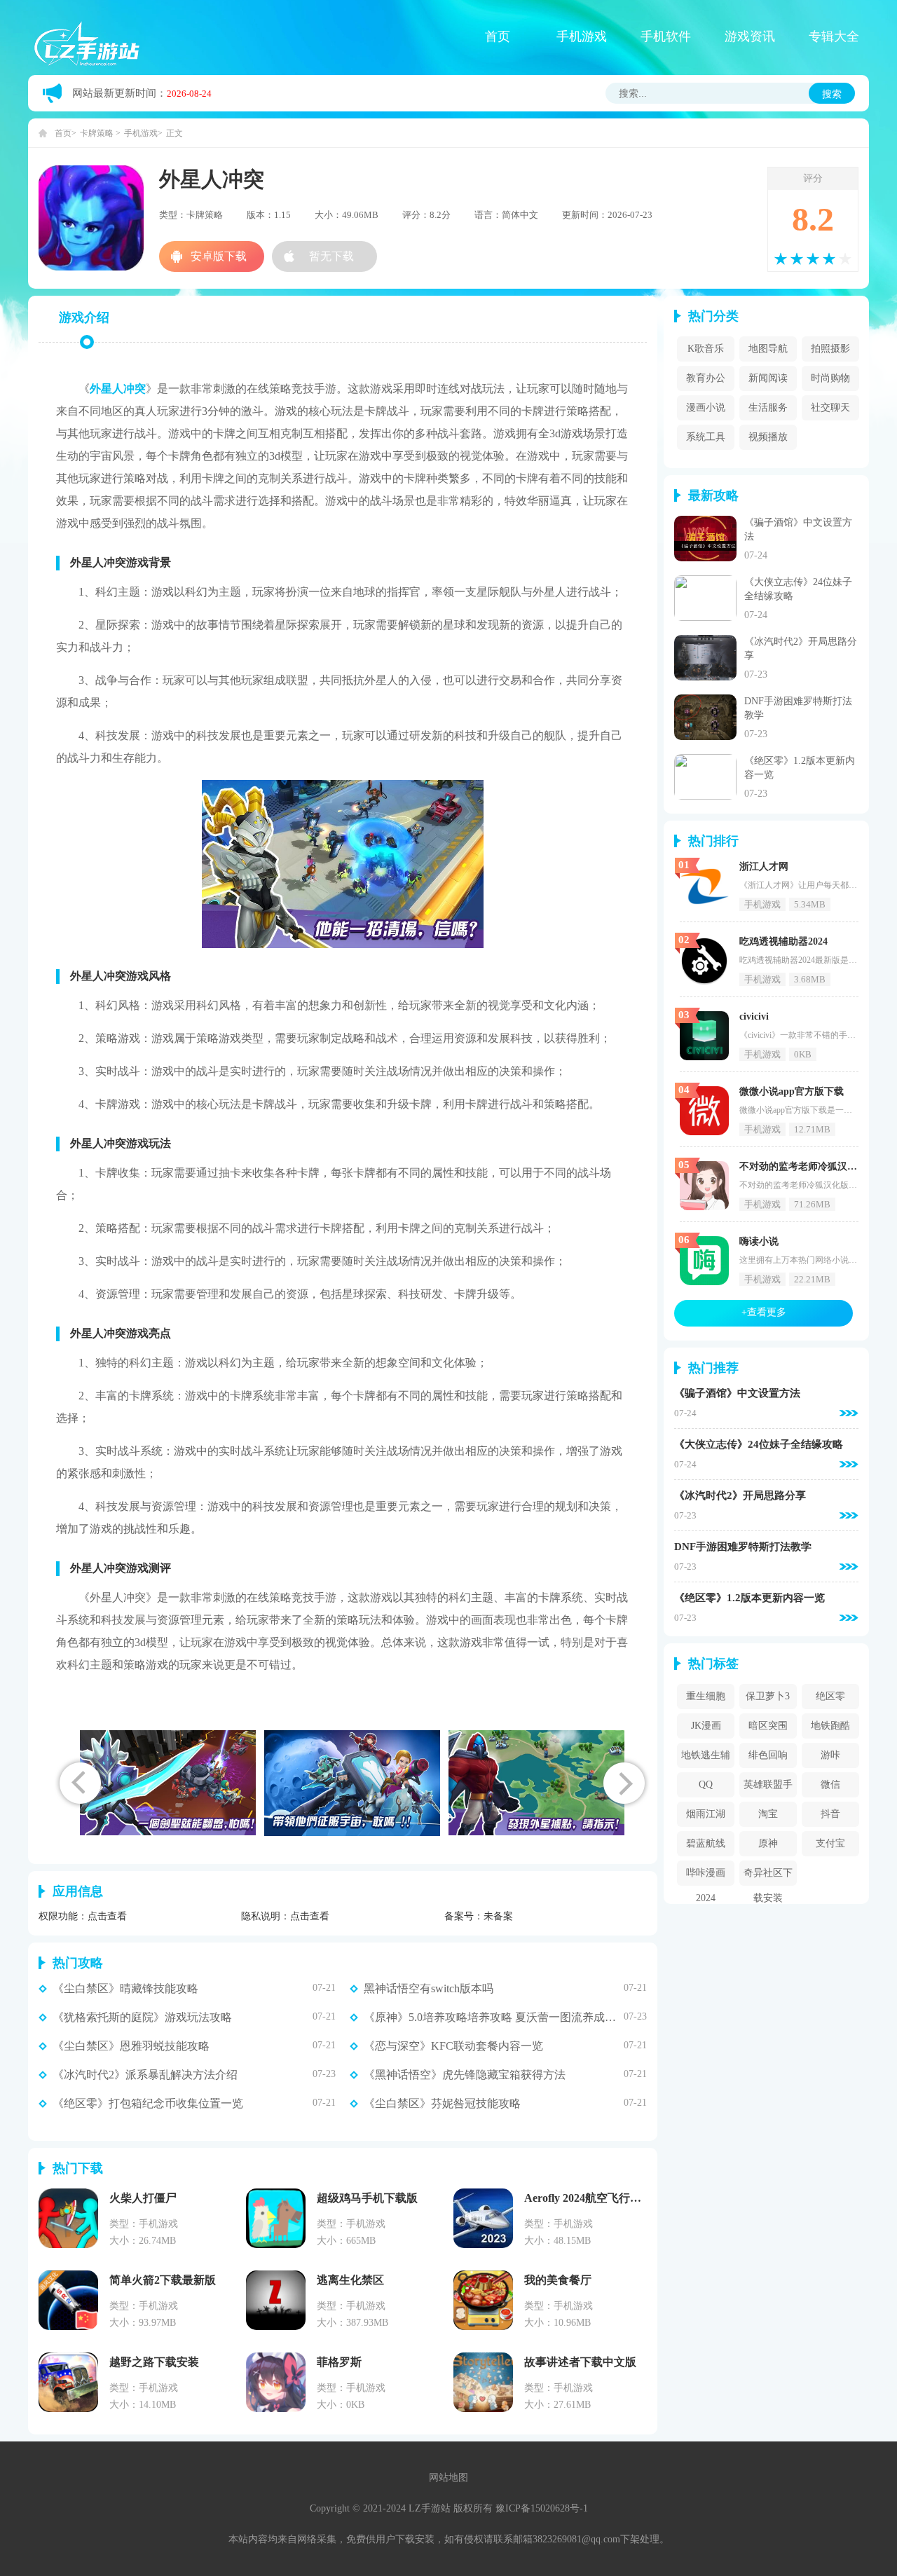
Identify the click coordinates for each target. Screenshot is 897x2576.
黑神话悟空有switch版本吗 (429, 1989)
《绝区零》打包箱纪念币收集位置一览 (148, 2104)
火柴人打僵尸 (143, 2198)
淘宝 (768, 1814)
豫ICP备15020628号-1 (542, 2508)
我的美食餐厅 (558, 2280)
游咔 (830, 1755)
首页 (498, 36)
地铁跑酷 (830, 1726)
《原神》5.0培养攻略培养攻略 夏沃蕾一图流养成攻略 (494, 2017)
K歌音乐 (706, 349)
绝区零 (830, 1696)
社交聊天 (830, 407)
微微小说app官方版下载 (792, 1091)
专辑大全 (834, 36)
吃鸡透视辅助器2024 (783, 941)
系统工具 (706, 437)
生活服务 (768, 407)
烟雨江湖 (706, 1814)
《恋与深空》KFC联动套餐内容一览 (453, 2046)
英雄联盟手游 (768, 1788)
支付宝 (830, 1843)
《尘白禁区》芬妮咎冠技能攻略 (442, 2104)
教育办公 (706, 378)
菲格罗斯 (339, 2362)
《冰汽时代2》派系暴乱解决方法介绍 (145, 2075)
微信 (830, 1784)
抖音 (830, 1814)
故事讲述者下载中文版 (580, 2362)
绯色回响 (768, 1755)
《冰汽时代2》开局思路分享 (740, 1496)
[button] (624, 1783)
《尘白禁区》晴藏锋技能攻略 (125, 1989)
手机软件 (666, 36)
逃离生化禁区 (350, 2280)
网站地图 (448, 2478)
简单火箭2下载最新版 (163, 2280)
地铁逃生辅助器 (706, 1759)
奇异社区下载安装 (768, 1877)
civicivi (754, 1016)
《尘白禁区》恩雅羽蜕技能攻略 (131, 2046)
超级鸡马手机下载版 (367, 2198)
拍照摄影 (830, 349)
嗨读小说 (759, 1241)
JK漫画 (706, 1726)
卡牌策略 (97, 133)
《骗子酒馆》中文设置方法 (737, 1393)
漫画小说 (706, 407)
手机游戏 (582, 36)
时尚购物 (830, 378)
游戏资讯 (750, 36)
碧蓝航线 (706, 1843)
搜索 (832, 94)
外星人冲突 (118, 389)
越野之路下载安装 (154, 2362)
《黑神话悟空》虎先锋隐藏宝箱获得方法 (465, 2075)
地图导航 (768, 349)
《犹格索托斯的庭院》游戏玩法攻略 (142, 2017)
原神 (768, 1843)
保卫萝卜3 (768, 1696)
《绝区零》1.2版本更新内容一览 (749, 1598)
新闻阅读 (768, 378)
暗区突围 (768, 1726)
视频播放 (768, 437)
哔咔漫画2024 (706, 1877)
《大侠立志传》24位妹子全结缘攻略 (759, 1445)
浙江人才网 (764, 866)
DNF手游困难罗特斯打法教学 (743, 1547)
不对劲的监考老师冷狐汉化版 (803, 1166)
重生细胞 (706, 1696)
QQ (706, 1784)
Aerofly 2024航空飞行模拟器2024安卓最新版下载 (644, 2198)
